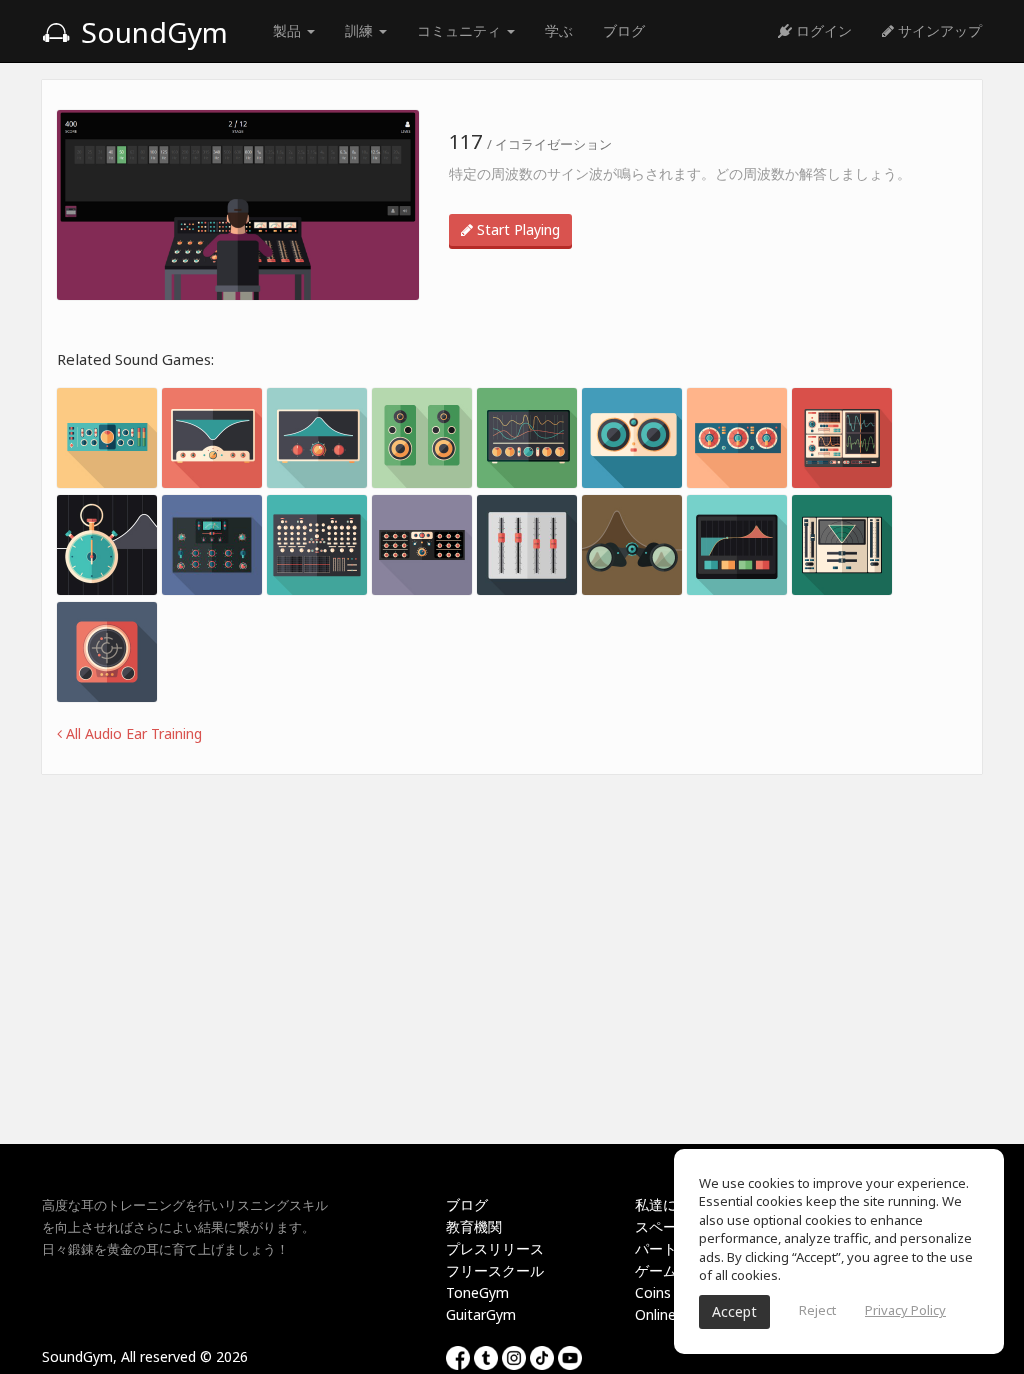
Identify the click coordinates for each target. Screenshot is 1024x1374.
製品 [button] (289, 30)
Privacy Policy (905, 1310)
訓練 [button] (361, 30)
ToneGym (477, 1292)
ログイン (822, 30)
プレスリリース (495, 1248)
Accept (734, 1311)
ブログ (624, 30)
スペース (663, 1226)
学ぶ (559, 30)
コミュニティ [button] (461, 30)
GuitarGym (481, 1314)
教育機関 (474, 1226)
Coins (653, 1292)
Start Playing (516, 229)
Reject (817, 1310)
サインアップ (938, 30)
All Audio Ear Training (132, 733)
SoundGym (151, 32)
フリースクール (495, 1270)
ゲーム (656, 1270)
